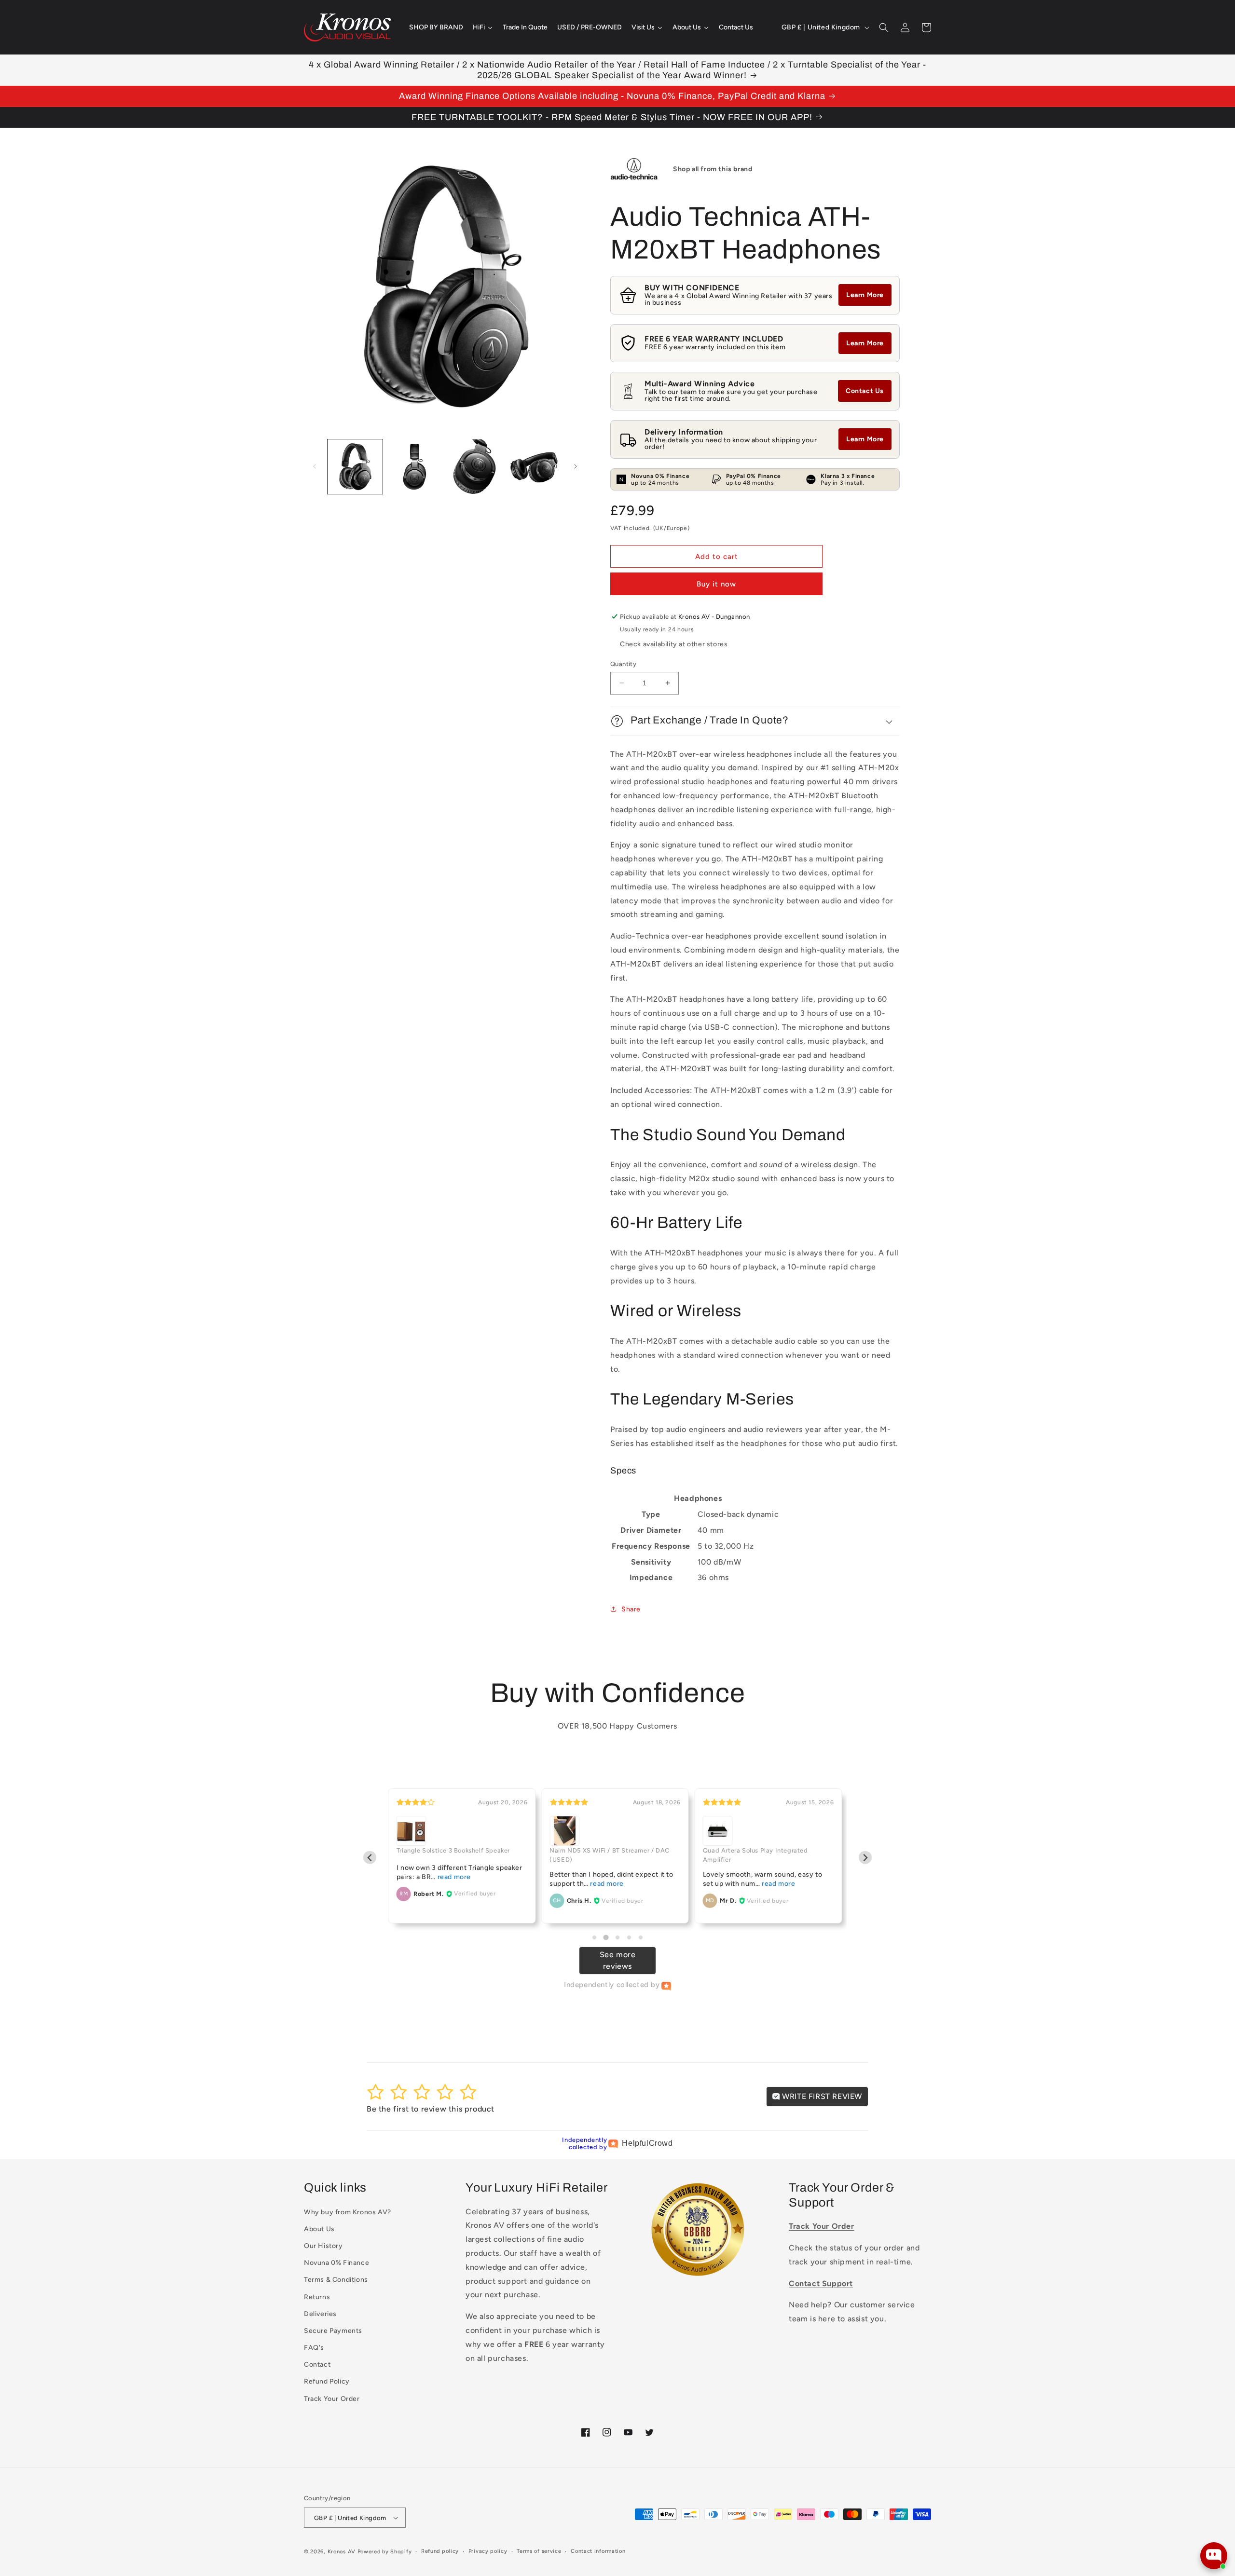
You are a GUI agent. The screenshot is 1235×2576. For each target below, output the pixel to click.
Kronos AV (342, 2552)
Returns (317, 2297)
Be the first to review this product (431, 2109)
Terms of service (539, 2551)
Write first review (821, 2096)
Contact (317, 2365)
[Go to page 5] (641, 1937)
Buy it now (716, 584)
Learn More (865, 295)
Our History (323, 2246)
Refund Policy (327, 2381)
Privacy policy (488, 2551)
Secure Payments (333, 2331)
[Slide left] (315, 466)
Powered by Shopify (385, 2552)
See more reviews (618, 1960)
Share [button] (631, 1609)
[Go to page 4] (629, 1937)
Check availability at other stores (674, 644)
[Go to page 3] (617, 1937)
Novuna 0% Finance (336, 2263)
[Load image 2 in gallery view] (415, 467)
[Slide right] (576, 466)
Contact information (598, 2551)
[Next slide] (865, 1858)
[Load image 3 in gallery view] (475, 467)
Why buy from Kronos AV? (348, 2212)
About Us (319, 2229)
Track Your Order (332, 2399)
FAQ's (314, 2348)
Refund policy (440, 2551)
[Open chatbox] (1214, 2556)
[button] (884, 27)
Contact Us (865, 391)
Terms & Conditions (336, 2280)
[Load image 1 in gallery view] (355, 467)
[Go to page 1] (594, 1937)
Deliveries (320, 2314)
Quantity (623, 664)
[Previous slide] (370, 1858)
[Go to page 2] (606, 1937)
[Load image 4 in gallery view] (534, 467)
